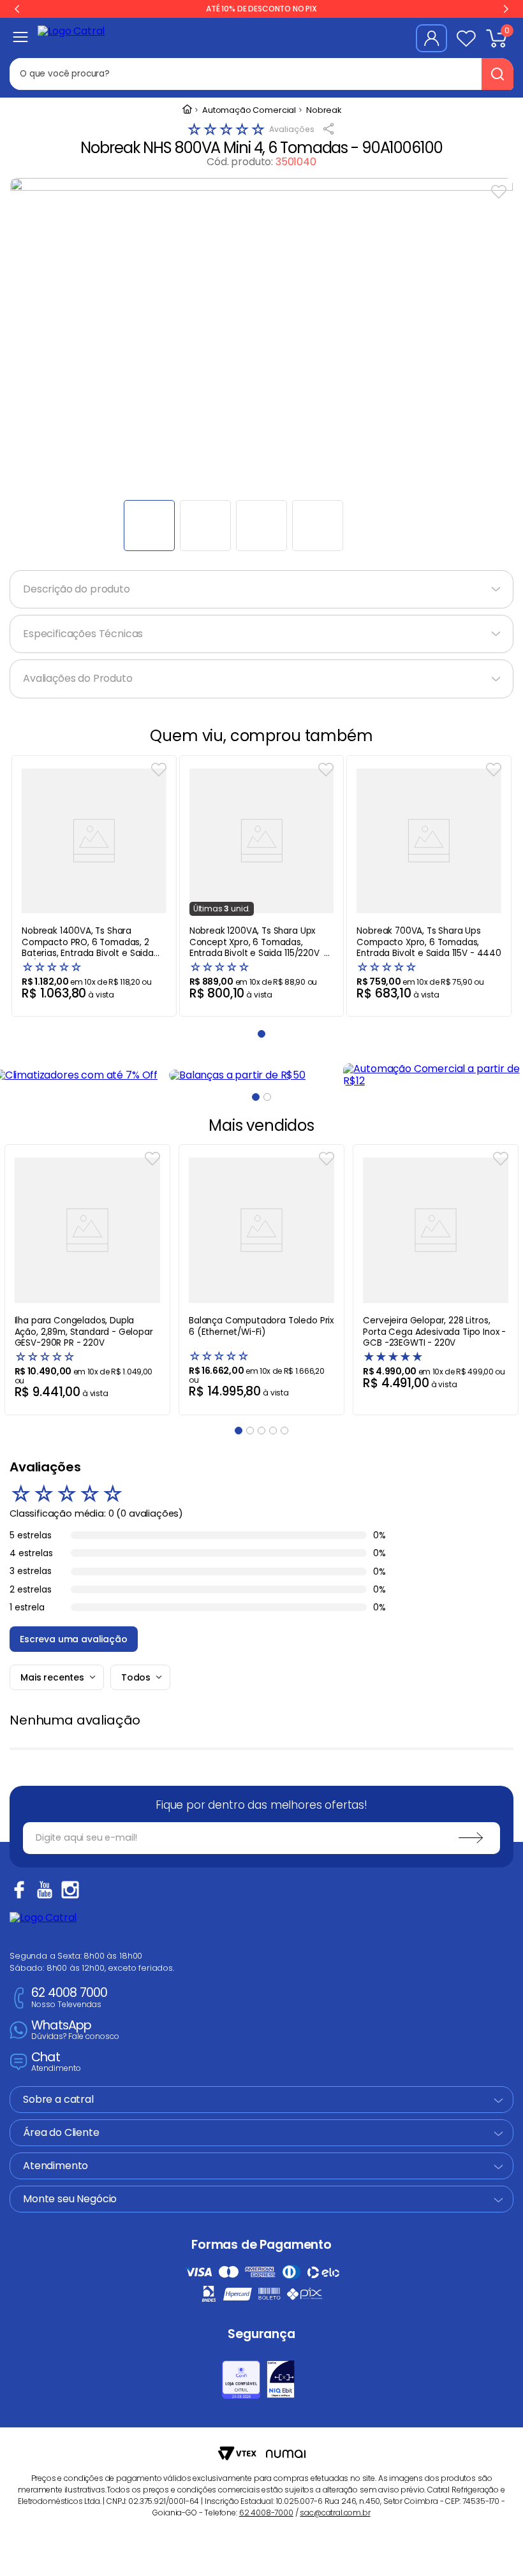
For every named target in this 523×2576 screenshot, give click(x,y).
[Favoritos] (466, 38)
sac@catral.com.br (335, 2513)
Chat (56, 2062)
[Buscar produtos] (497, 74)
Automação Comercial (249, 111)
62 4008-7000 (266, 2513)
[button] (256, 1097)
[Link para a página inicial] (187, 110)
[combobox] (254, 74)
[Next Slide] (506, 9)
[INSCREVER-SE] (471, 1838)
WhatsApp (75, 2030)
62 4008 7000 (69, 1998)
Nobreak (324, 111)
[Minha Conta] (431, 38)
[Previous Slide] (17, 9)
